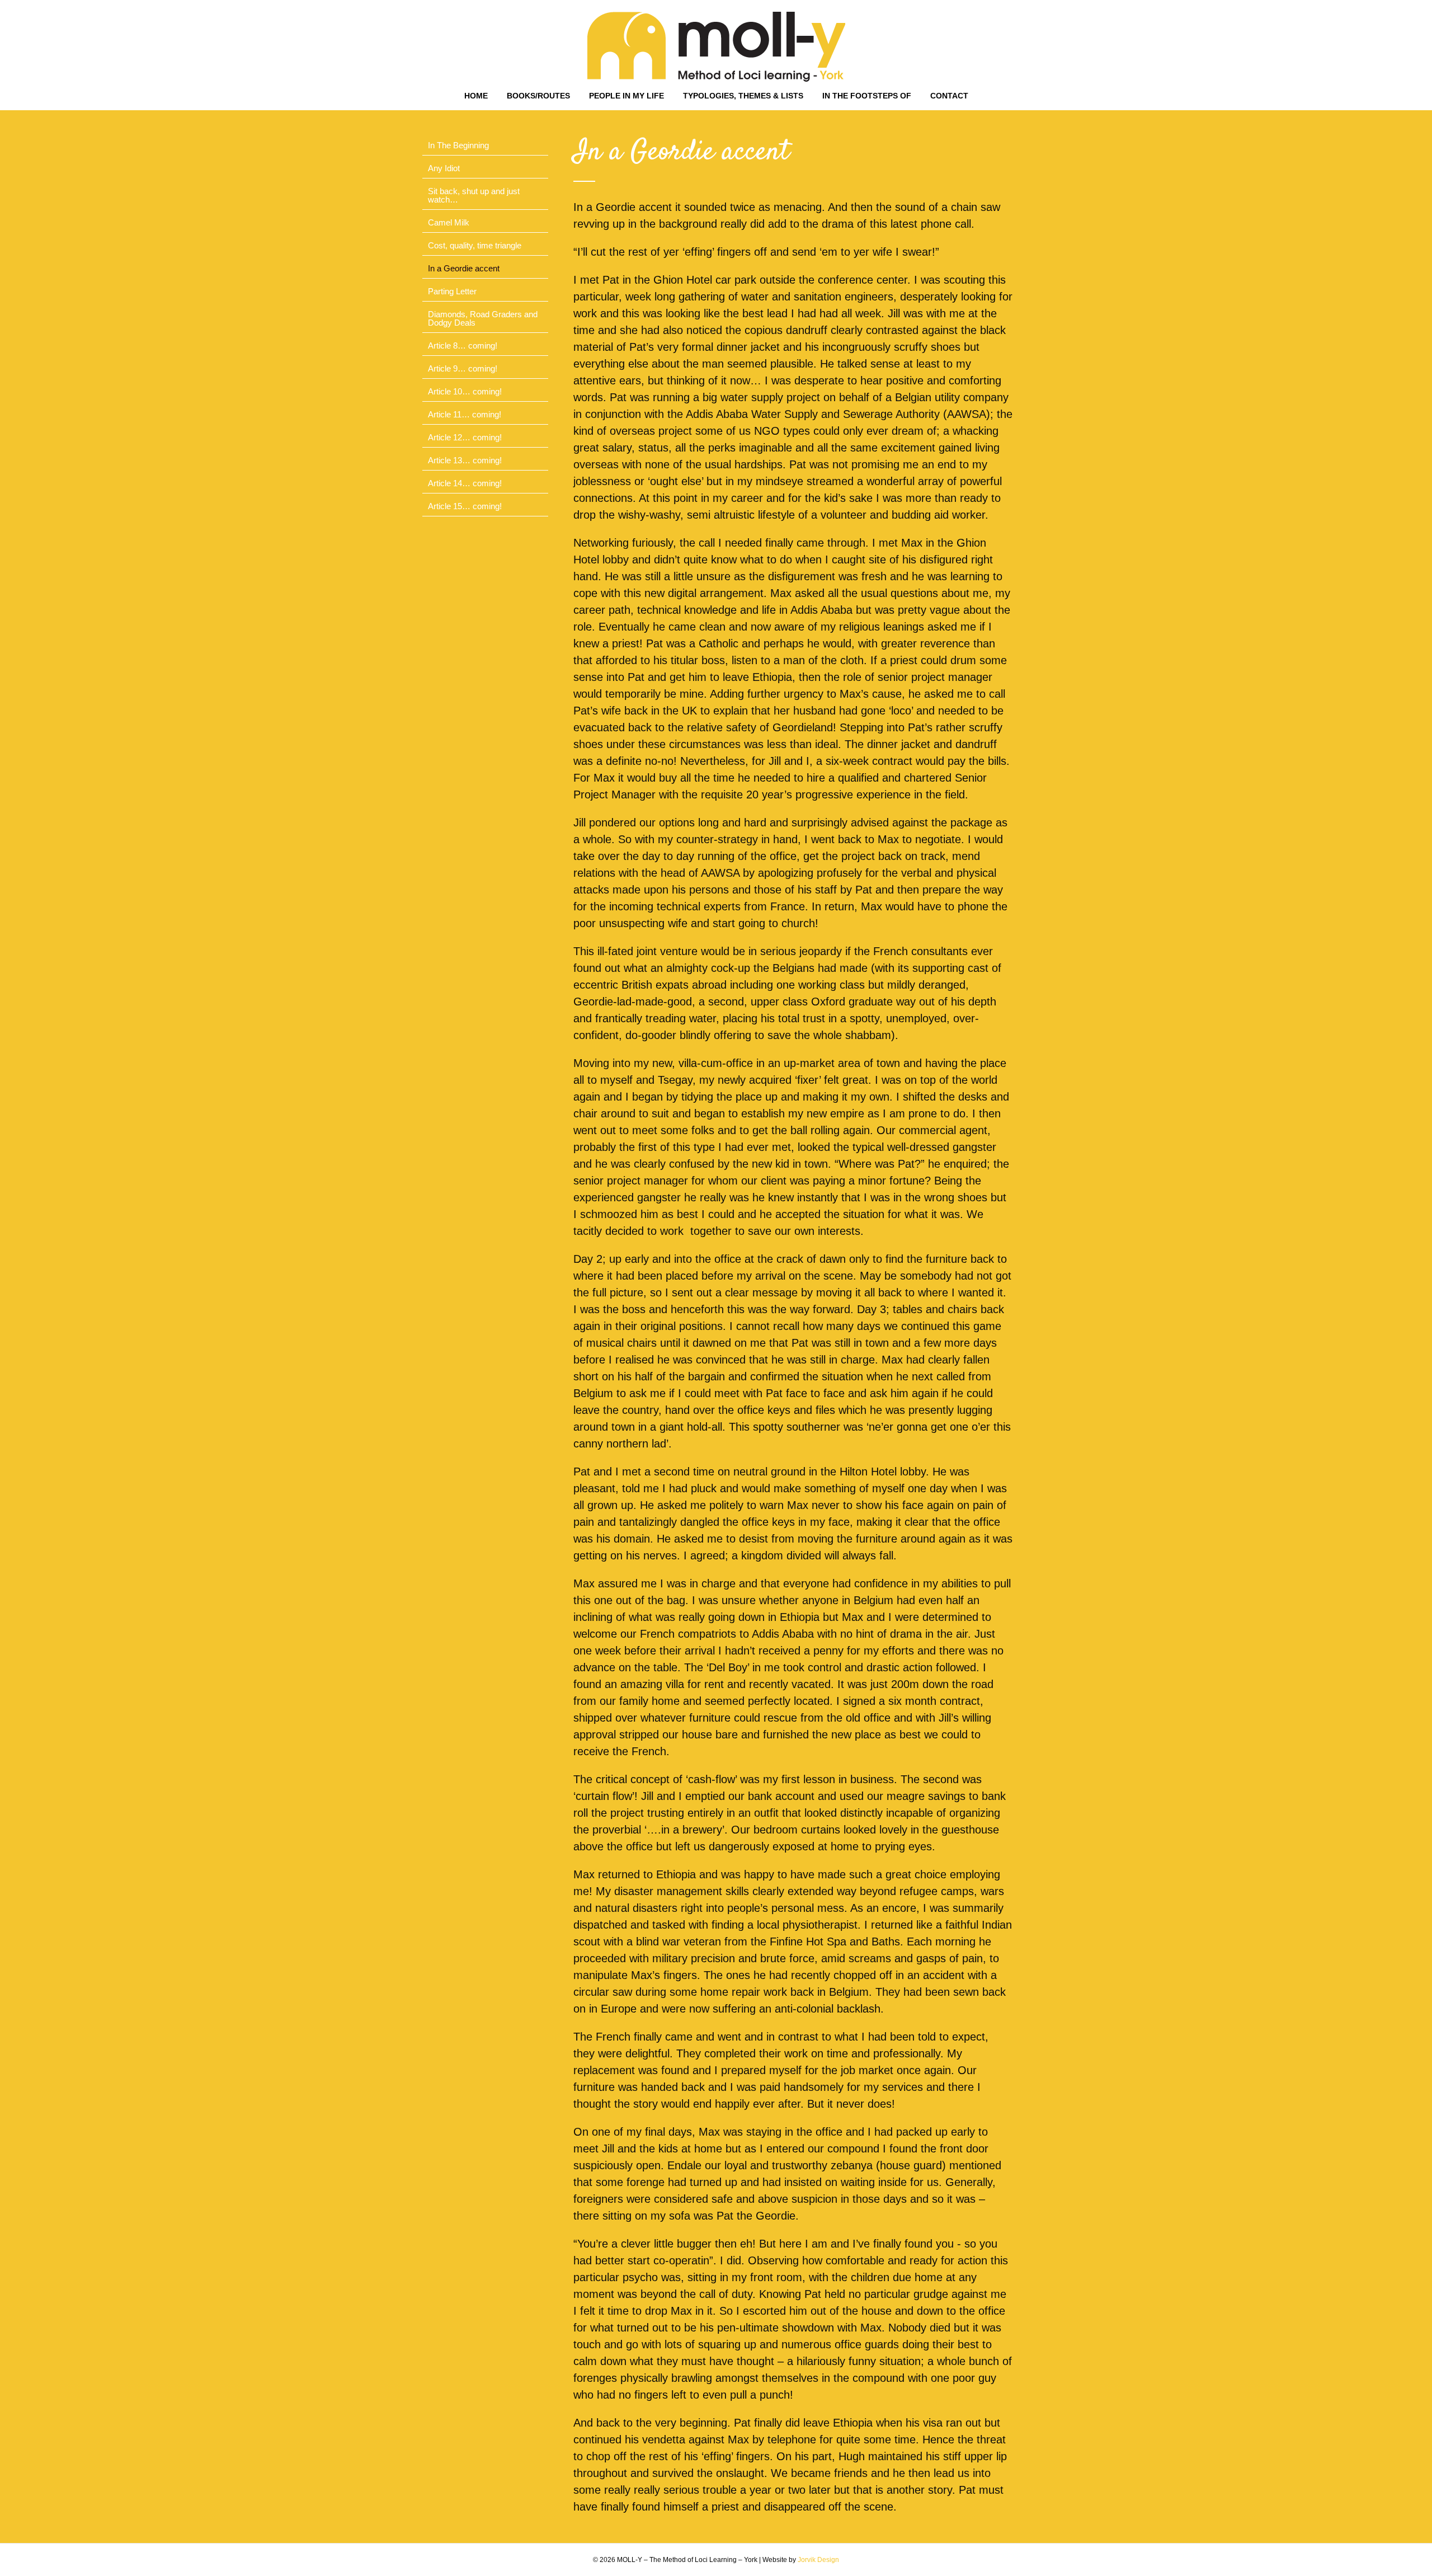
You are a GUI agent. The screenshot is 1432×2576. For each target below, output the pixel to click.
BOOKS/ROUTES (538, 96)
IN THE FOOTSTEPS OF (867, 96)
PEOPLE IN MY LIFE (626, 96)
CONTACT (949, 96)
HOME (476, 96)
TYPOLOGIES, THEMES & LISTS (743, 96)
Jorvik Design (818, 2560)
